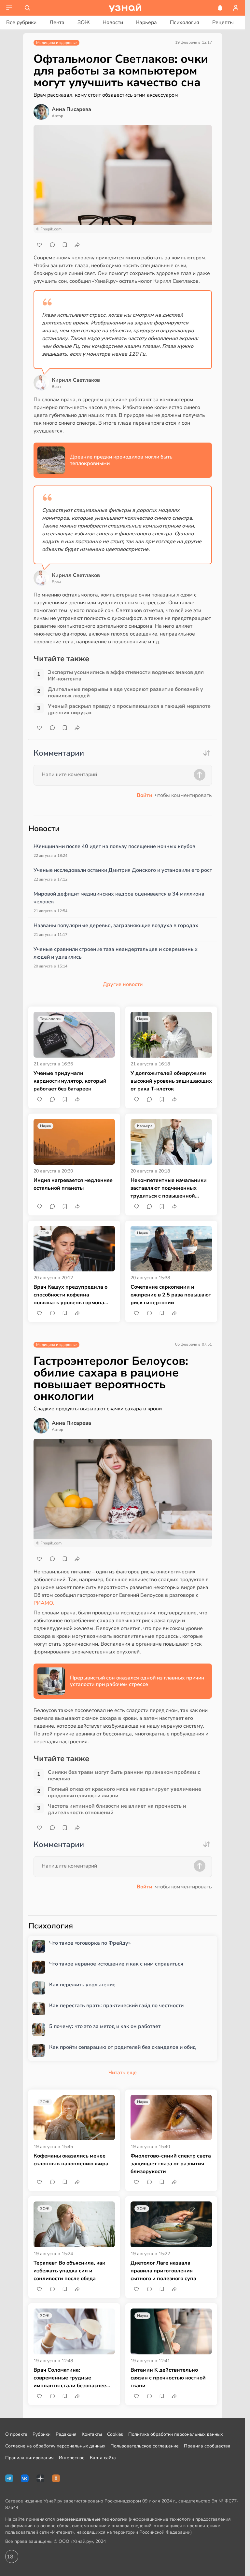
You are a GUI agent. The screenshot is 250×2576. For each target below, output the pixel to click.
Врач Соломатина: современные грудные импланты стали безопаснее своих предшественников (70, 2378)
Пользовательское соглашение (145, 2446)
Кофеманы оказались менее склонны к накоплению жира (71, 2160)
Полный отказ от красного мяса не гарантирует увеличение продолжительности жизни (125, 1792)
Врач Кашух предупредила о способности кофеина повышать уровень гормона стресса (70, 1295)
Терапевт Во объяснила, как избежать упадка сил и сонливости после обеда (69, 2271)
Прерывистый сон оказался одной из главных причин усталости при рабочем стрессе (137, 1681)
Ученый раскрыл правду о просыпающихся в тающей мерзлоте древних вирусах (129, 709)
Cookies (115, 2434)
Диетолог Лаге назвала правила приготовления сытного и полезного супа (163, 2271)
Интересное (72, 2458)
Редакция (66, 2434)
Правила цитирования (29, 2458)
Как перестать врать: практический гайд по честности (116, 2006)
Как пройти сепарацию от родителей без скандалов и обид (123, 2047)
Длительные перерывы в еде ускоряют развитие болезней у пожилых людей (125, 692)
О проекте (16, 2434)
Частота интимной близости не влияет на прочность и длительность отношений (117, 1809)
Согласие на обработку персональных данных (55, 2446)
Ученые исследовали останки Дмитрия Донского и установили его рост (123, 870)
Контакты (92, 2434)
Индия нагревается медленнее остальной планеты (73, 1184)
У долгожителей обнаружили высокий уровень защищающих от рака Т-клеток (171, 1081)
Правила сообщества (207, 2446)
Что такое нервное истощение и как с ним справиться (116, 1964)
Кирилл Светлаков (76, 380)
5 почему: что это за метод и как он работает (105, 2027)
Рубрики (42, 2434)
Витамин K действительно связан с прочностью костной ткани (168, 2378)
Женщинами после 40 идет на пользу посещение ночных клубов (114, 846)
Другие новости (123, 984)
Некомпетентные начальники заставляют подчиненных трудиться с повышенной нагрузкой (169, 1188)
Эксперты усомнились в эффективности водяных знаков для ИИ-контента (126, 676)
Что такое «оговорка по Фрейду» (90, 1943)
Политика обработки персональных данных (175, 2434)
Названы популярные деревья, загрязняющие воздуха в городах (116, 925)
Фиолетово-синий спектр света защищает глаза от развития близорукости (171, 2164)
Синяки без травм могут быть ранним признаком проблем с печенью (124, 1775)
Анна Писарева (71, 109)
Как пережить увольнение (82, 1985)
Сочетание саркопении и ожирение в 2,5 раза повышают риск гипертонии (171, 1295)
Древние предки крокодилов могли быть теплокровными (121, 460)
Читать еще (123, 2073)
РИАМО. (44, 1603)
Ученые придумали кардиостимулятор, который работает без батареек (70, 1081)
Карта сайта (103, 2458)
